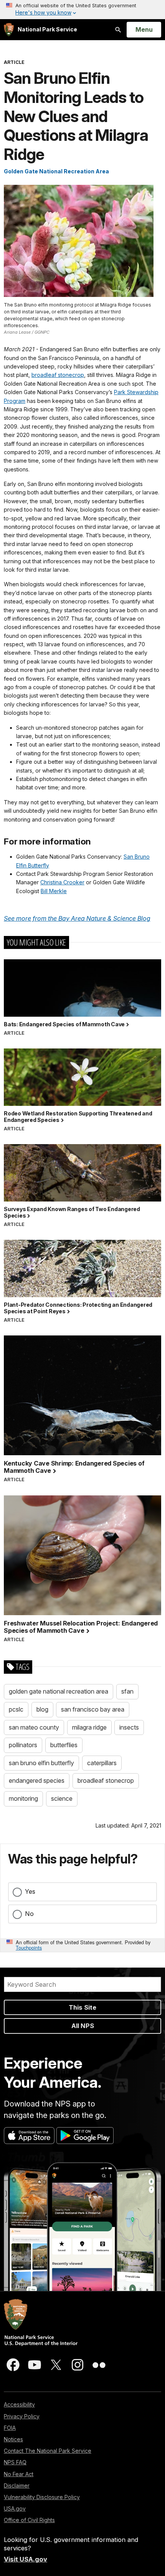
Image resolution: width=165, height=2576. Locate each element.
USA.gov (15, 2508)
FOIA (10, 2428)
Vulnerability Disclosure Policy (42, 2497)
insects (129, 1727)
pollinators (23, 1745)
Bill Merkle (54, 891)
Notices (13, 2439)
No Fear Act (19, 2474)
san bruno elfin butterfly (41, 1763)
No (29, 1914)
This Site (82, 2007)
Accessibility (19, 2404)
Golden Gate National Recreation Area (56, 171)
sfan (127, 1691)
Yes (30, 1891)
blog (42, 1709)
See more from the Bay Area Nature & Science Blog (77, 918)
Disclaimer (17, 2486)
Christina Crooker (62, 882)
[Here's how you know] (82, 10)
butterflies (64, 1745)
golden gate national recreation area (59, 1691)
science (62, 1798)
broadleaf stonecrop (58, 375)
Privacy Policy (22, 2416)
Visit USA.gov (26, 2559)
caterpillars (102, 1763)
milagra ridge (89, 1727)
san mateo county (34, 1727)
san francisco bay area (93, 1709)
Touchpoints (29, 1947)
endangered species (37, 1780)
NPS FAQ (15, 2462)
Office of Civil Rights (29, 2520)
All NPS (83, 2026)
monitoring (23, 1798)
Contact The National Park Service (48, 2451)
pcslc (16, 1709)
